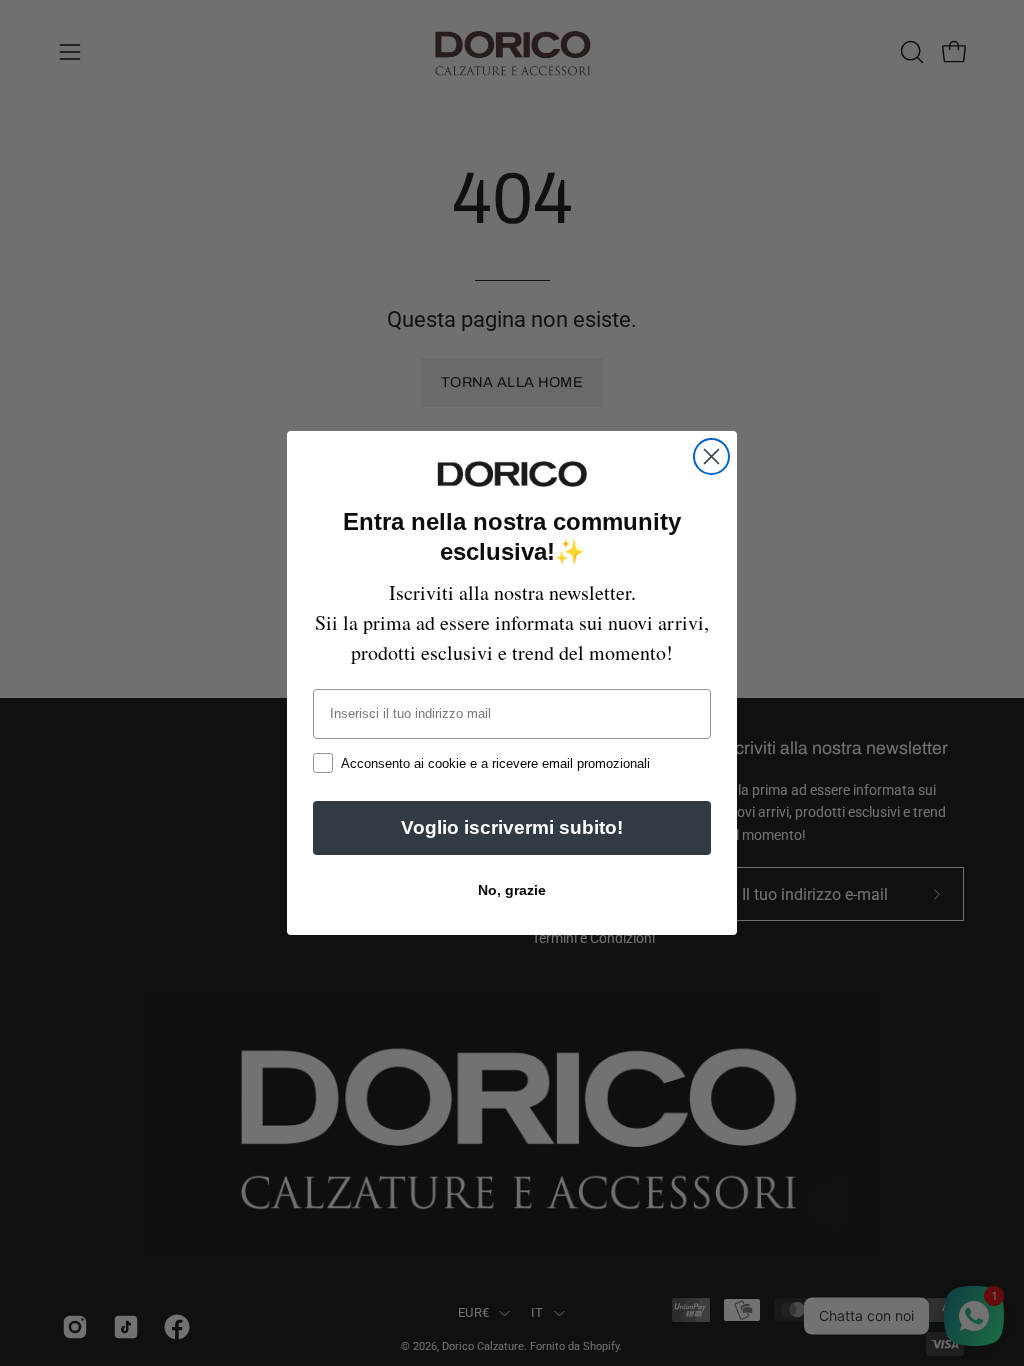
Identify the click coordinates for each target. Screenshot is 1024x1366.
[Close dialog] (711, 456)
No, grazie (512, 890)
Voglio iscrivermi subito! (512, 827)
